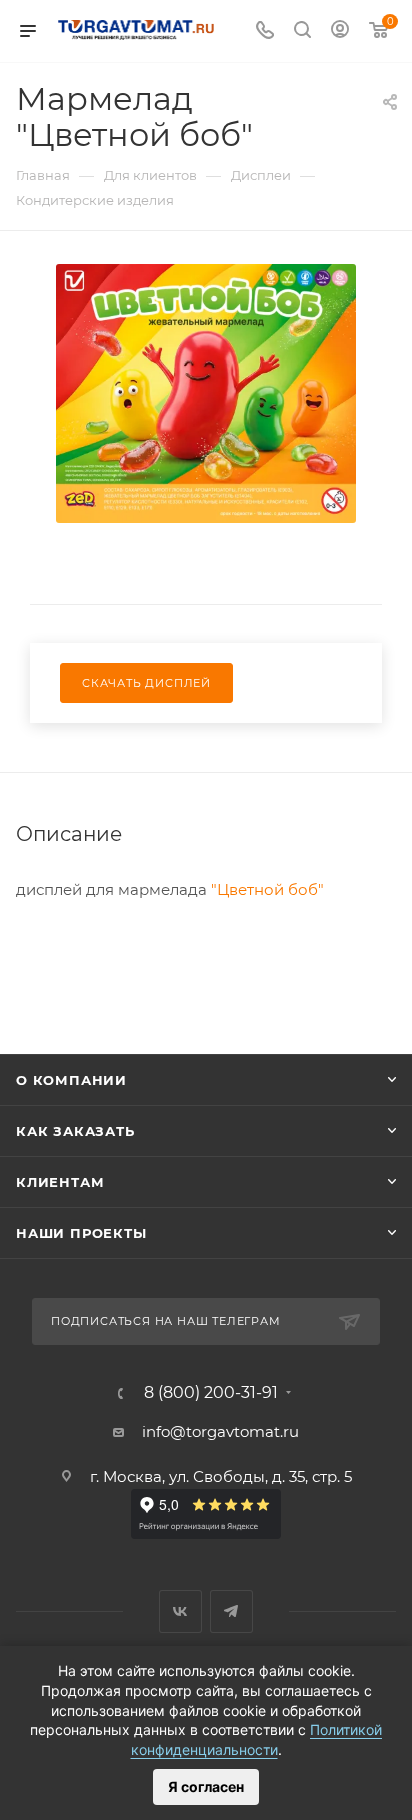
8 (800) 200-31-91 (211, 1393)
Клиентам (60, 1182)
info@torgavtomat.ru (220, 1431)
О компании (71, 1080)
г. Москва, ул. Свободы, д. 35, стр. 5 (221, 1476)
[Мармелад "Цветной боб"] (206, 391)
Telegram (231, 1611)
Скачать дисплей (146, 683)
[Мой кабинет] (340, 31)
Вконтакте (180, 1611)
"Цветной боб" (267, 889)
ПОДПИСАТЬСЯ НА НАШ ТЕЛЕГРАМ (166, 1321)
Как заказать (75, 1131)
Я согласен (206, 1786)
